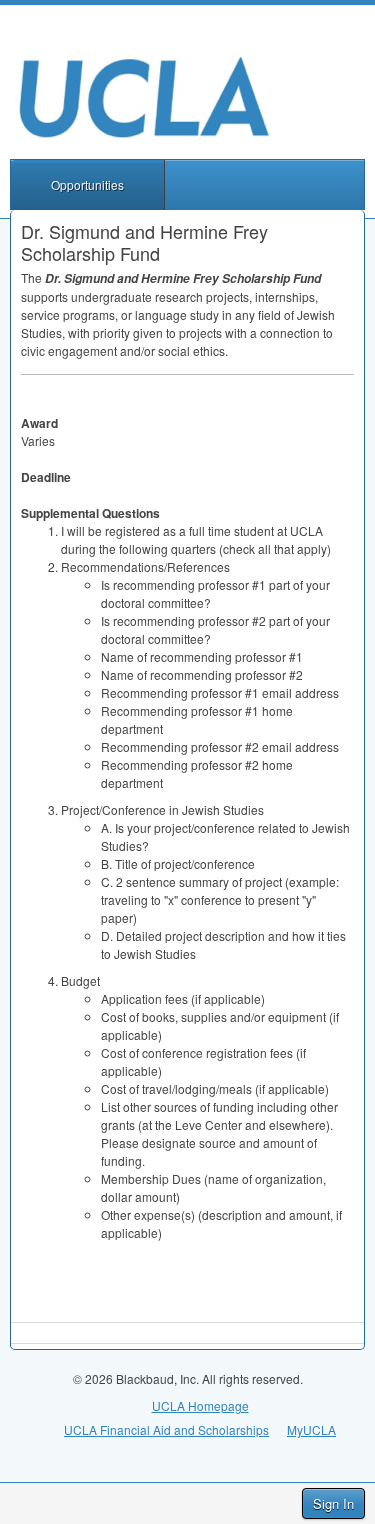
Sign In (333, 1503)
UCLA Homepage (200, 1405)
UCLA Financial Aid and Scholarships (166, 1429)
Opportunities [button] (87, 184)
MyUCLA (311, 1429)
